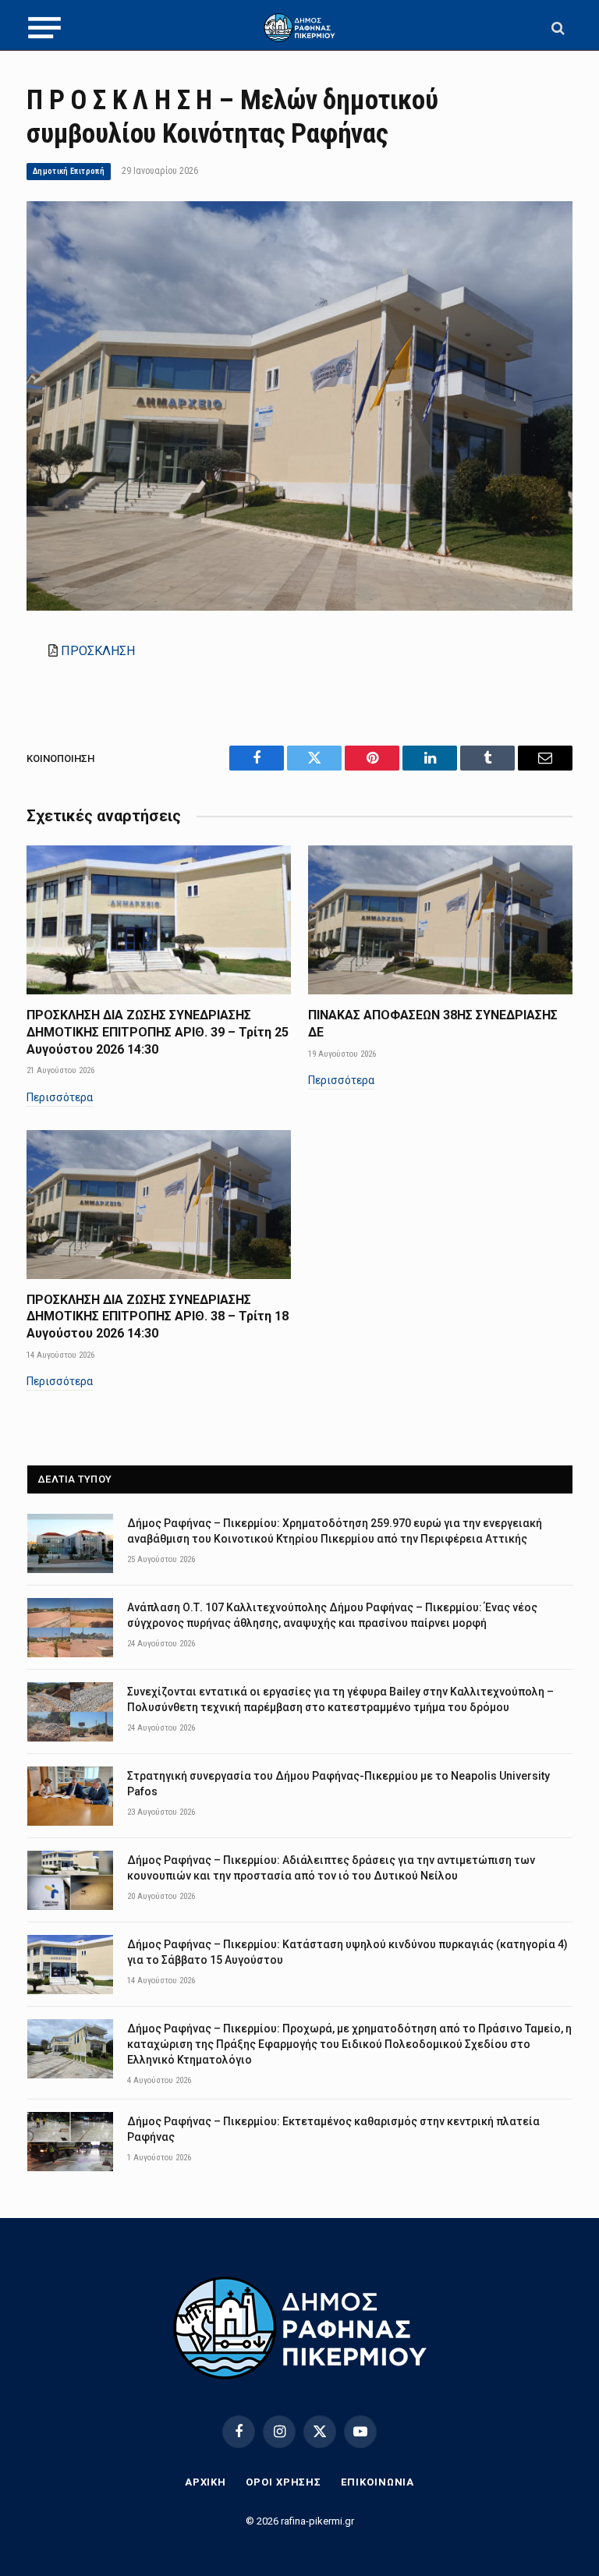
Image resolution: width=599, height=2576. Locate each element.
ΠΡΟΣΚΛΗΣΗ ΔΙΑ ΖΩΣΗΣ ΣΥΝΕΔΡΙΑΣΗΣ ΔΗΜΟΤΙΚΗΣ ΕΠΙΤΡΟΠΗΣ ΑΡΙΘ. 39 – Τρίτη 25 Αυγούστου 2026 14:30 (158, 1032)
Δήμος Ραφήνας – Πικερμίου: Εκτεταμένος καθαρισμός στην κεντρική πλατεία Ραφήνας (333, 2129)
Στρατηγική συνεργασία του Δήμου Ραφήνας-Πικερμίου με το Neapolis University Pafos (338, 1784)
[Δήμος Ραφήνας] (299, 28)
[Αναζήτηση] (556, 28)
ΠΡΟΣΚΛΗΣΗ (98, 651)
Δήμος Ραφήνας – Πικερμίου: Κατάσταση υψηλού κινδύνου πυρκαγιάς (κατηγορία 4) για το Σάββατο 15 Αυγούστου (347, 1952)
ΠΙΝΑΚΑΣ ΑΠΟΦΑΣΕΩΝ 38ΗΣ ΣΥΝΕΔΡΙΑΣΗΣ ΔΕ (433, 1024)
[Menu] (44, 28)
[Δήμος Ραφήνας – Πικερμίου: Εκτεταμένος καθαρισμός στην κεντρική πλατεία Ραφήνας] (70, 2142)
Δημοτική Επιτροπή (69, 171)
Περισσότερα (60, 1097)
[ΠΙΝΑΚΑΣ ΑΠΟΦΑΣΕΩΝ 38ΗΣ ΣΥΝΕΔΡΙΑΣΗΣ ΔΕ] (440, 920)
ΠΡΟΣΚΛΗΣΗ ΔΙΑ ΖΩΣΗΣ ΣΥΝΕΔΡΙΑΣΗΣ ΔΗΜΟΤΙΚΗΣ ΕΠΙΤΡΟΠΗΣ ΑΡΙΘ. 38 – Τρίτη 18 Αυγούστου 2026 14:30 (158, 1317)
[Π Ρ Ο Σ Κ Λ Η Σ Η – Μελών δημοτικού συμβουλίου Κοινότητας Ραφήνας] (299, 607)
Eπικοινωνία (377, 2482)
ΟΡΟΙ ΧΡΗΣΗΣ (284, 2482)
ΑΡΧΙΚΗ (206, 2482)
